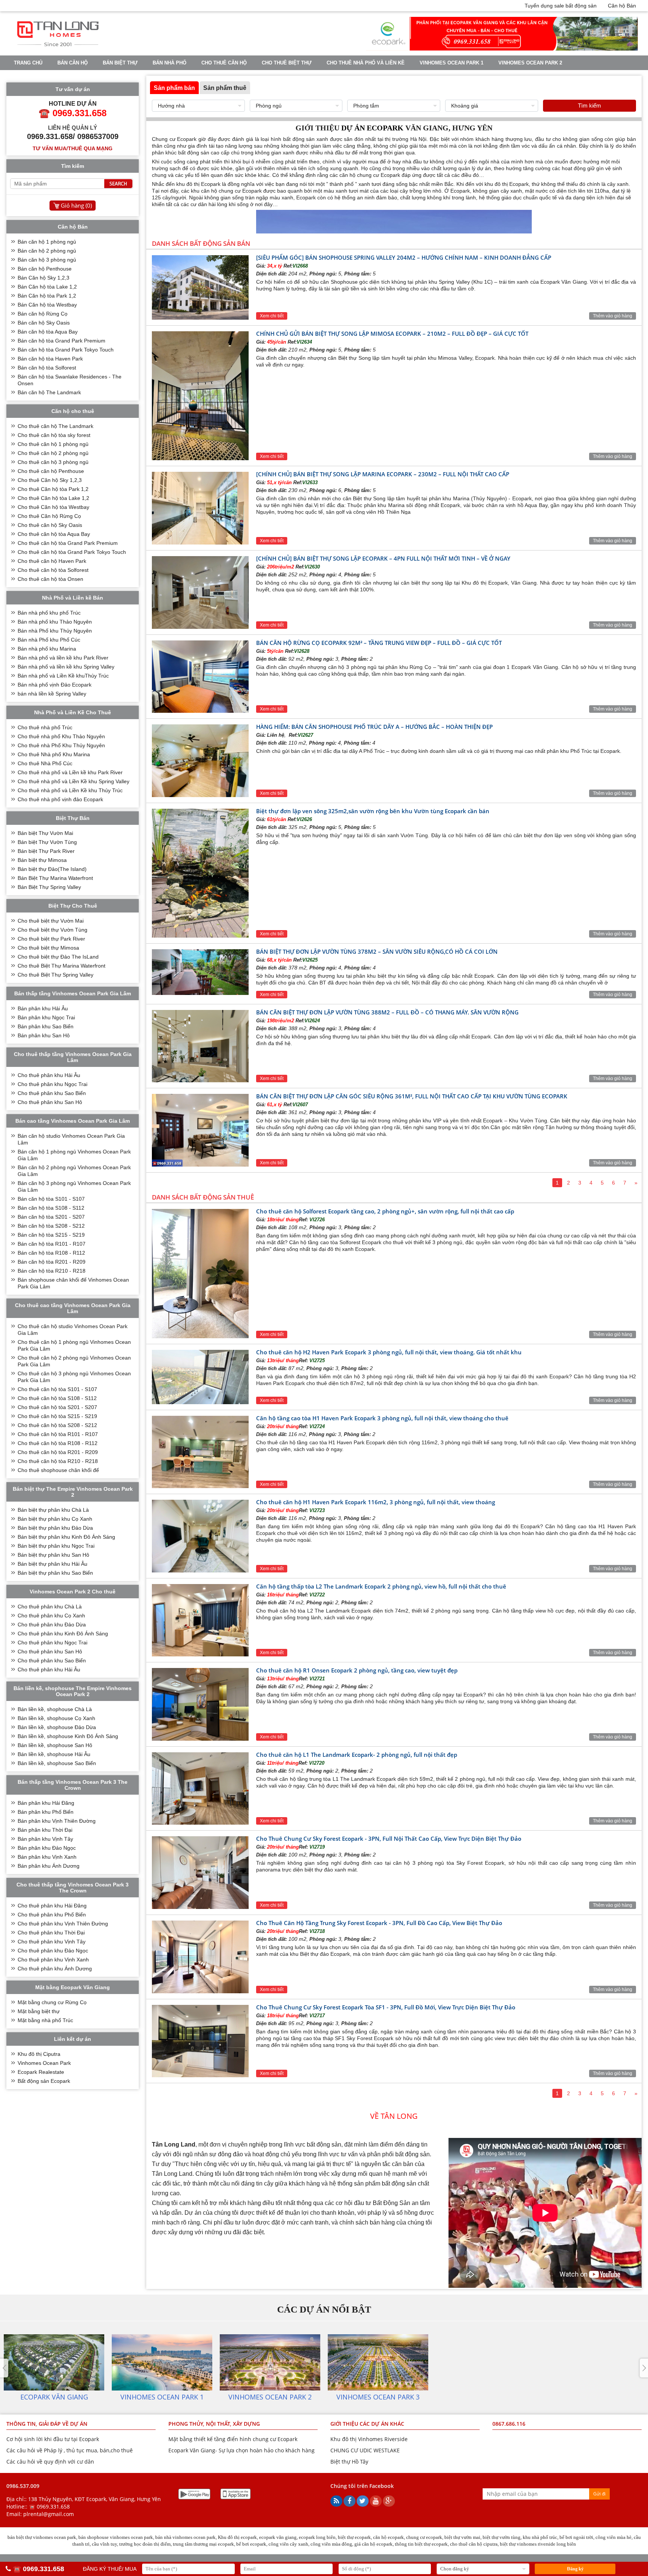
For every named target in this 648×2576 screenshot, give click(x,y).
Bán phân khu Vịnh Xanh (47, 1857)
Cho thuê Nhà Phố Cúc (45, 763)
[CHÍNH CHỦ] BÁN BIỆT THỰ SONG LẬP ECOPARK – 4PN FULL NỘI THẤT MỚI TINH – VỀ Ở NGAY (383, 558)
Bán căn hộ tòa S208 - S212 (51, 1226)
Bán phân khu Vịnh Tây (45, 1839)
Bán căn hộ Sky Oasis (44, 323)
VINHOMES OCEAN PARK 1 (451, 63)
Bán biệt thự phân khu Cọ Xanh (55, 1519)
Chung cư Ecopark (174, 139)
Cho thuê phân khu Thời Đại (51, 1933)
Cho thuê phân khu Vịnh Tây (52, 1942)
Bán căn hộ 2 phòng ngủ (47, 251)
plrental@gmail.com (49, 2514)
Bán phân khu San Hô (44, 1035)
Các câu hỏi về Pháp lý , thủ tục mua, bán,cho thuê (70, 2450)
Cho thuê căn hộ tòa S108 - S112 (57, 1398)
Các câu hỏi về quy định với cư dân (50, 2462)
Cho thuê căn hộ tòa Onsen (50, 579)
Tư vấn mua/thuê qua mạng (73, 148)
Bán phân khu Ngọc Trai (46, 1017)
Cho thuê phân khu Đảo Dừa (52, 1625)
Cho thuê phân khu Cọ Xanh (51, 1616)
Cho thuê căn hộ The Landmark (55, 426)
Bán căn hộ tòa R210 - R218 (52, 1271)
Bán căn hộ (73, 63)
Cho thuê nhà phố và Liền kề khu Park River (70, 772)
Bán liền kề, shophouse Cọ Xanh (56, 1718)
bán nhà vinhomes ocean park (185, 2537)
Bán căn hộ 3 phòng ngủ (47, 260)
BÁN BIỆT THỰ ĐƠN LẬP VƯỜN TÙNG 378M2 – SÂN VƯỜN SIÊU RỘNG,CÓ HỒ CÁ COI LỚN (377, 951)
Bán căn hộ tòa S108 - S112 (51, 1208)
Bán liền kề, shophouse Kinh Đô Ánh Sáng (68, 1736)
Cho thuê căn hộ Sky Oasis (50, 525)
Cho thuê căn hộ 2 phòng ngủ (53, 453)
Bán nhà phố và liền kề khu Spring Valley (66, 667)
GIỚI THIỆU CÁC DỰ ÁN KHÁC (367, 2424)
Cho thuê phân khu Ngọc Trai (52, 1084)
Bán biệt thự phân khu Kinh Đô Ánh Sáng (66, 1537)
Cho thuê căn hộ (224, 63)
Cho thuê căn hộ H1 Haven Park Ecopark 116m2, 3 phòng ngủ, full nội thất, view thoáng (376, 1502)
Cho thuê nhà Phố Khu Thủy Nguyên (61, 745)
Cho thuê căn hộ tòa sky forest (54, 435)
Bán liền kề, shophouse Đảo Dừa (57, 1727)
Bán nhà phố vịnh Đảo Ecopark (55, 685)
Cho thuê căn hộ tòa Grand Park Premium (68, 543)
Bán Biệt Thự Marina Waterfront (55, 878)
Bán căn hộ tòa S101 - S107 (51, 1199)
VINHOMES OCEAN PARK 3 (46, 76)
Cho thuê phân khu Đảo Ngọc (53, 1951)
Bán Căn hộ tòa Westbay (47, 305)
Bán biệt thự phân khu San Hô (53, 1555)
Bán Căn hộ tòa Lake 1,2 (47, 287)
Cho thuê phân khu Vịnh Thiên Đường (63, 1924)
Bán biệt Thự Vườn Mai (45, 833)
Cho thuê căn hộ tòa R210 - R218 (58, 1461)
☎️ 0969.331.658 (49, 2506)
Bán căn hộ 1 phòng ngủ (47, 242)
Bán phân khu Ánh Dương (49, 1866)
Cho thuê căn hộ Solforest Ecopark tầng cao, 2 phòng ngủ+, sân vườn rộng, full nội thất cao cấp (385, 1211)
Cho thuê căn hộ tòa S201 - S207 (57, 1407)
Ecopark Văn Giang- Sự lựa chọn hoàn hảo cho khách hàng (241, 2450)
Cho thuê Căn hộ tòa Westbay (53, 507)
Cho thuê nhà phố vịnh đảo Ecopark (60, 799)
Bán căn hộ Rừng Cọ (43, 314)
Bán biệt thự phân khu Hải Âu (52, 1564)
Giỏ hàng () (76, 205)
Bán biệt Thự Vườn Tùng (47, 842)
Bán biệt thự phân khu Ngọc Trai (56, 1546)
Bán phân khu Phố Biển (46, 1812)
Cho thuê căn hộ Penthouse (51, 471)
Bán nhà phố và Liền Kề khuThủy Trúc (63, 676)
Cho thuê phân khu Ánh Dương (55, 1969)
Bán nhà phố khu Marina (47, 649)
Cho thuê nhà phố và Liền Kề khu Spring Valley (73, 781)
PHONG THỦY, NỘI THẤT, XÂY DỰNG (214, 2424)
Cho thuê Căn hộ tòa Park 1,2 (53, 489)
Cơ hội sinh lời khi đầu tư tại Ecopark (53, 2439)
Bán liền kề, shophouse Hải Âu (54, 1754)
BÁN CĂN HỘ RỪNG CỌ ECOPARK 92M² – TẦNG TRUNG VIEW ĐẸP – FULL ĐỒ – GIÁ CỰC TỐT (379, 643)
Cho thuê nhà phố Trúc (45, 727)
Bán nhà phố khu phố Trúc (49, 613)
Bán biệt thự (120, 63)
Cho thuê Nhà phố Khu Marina (54, 754)
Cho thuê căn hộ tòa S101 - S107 (57, 1389)
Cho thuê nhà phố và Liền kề (366, 63)
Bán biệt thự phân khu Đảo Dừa (55, 1528)
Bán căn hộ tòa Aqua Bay (48, 332)
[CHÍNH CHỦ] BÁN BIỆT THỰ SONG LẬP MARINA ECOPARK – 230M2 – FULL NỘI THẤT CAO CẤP (383, 474)
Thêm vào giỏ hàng (613, 316)
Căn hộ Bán (622, 6)
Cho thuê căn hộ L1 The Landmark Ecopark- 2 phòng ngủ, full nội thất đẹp (357, 1755)
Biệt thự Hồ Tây (349, 2462)
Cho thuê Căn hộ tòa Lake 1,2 (53, 498)
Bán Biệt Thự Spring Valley (49, 887)
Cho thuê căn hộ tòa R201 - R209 (58, 1452)
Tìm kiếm (589, 105)
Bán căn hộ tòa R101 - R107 (52, 1244)
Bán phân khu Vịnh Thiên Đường (57, 1821)
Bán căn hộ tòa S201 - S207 (51, 1217)
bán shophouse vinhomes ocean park (116, 2537)
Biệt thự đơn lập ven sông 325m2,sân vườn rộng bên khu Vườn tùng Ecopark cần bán (373, 811)
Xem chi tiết (272, 316)
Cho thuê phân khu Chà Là (50, 1607)
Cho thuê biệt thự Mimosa (48, 948)
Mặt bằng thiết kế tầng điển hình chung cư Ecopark (233, 2439)
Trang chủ (28, 63)
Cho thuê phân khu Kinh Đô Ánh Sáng (63, 1634)
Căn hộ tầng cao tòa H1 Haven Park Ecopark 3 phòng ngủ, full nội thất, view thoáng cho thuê (382, 1418)
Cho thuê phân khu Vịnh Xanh (53, 1960)
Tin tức (103, 76)
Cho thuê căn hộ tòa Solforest (53, 570)
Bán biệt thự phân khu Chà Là (53, 1510)
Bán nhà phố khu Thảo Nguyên (55, 622)
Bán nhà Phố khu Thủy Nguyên (55, 631)
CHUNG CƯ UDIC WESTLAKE (365, 2450)
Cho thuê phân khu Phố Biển (52, 1915)
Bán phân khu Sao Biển (46, 1026)
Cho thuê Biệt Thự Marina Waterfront (61, 966)
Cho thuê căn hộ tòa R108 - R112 (58, 1443)
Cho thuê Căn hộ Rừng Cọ (49, 516)
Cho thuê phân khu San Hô (50, 1102)
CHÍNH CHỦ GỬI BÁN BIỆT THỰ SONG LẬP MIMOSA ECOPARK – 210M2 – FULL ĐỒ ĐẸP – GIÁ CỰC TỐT (392, 334)
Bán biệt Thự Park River (46, 851)
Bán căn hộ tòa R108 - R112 (51, 1253)
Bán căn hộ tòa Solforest (47, 368)
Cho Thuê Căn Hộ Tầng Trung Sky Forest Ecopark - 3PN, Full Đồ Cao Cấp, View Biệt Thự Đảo (379, 1923)
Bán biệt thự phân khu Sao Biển (55, 1573)
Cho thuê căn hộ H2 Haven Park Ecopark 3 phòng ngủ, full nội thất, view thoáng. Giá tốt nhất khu (389, 1352)
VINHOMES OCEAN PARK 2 (530, 63)
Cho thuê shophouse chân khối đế (58, 1470)
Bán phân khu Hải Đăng (46, 1803)
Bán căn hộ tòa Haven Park (50, 359)
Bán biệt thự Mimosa (42, 860)
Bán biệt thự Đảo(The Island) (52, 869)
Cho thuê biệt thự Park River (51, 939)
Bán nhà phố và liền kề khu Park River (63, 658)
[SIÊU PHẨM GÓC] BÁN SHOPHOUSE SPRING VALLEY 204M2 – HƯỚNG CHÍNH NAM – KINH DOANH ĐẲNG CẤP (404, 257)
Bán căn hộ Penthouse (45, 269)
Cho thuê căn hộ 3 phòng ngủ (53, 462)
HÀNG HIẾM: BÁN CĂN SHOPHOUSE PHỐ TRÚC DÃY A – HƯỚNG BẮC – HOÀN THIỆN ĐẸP (374, 727)
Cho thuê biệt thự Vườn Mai (51, 921)
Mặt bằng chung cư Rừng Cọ (52, 2002)
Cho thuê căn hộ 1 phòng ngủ (53, 444)
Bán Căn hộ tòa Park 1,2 (47, 296)
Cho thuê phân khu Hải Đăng (52, 1906)
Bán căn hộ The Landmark (49, 392)
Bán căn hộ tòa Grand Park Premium (61, 341)
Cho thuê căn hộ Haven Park (52, 561)
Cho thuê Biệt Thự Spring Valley (55, 975)
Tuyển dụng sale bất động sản (561, 6)
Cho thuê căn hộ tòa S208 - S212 (57, 1425)
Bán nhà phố (169, 63)
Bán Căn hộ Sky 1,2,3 (43, 278)
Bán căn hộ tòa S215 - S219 (51, 1235)
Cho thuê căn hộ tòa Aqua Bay (54, 534)
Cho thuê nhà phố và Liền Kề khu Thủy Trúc (70, 790)
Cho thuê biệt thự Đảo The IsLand (58, 957)
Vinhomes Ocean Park (44, 2063)
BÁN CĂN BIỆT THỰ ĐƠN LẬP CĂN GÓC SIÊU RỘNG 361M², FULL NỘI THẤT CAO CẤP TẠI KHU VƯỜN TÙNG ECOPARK (412, 1096)
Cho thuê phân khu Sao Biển (52, 1093)
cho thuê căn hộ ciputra (474, 2544)
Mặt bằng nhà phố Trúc (45, 2020)
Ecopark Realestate (41, 2072)
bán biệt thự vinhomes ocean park (42, 2537)
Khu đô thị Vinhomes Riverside (369, 2439)
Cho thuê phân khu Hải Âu (49, 1075)
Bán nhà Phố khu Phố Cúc (49, 640)
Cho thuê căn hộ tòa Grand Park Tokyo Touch (72, 552)
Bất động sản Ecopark (44, 2081)
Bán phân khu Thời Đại (45, 1830)
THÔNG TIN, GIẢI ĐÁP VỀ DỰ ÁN (47, 2424)
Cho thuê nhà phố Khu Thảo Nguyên (61, 736)
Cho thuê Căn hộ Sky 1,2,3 (50, 480)
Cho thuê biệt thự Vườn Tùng (52, 930)
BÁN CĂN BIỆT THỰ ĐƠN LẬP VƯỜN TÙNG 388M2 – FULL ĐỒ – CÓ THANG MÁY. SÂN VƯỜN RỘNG (387, 1012)
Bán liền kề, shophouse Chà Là (55, 1709)
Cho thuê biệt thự (287, 63)
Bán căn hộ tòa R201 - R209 (52, 1262)
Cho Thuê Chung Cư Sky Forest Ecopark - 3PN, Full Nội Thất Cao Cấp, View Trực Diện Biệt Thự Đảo (389, 1839)
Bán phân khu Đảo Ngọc (47, 1848)
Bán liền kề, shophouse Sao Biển (57, 1763)
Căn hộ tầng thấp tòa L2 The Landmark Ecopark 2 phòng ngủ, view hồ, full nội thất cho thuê (381, 1586)
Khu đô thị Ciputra (39, 2054)
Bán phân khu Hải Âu (43, 1008)
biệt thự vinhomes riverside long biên (538, 2544)
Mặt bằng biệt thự (39, 2011)
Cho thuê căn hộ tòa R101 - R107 (58, 1434)
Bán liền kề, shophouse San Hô (55, 1745)
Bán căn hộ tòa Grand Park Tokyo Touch (66, 350)
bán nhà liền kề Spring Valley (52, 694)
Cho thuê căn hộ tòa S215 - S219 (57, 1416)
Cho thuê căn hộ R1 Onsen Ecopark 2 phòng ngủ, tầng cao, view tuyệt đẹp (357, 1670)
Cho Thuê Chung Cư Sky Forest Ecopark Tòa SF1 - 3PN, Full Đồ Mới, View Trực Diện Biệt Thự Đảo (386, 2007)
